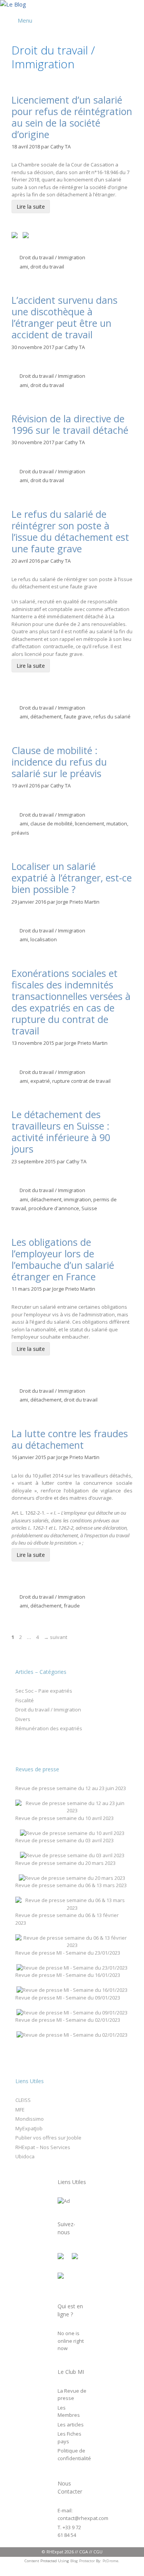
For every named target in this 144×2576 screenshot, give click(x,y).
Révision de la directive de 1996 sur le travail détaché (70, 424)
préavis (20, 833)
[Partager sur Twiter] (27, 237)
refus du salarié (112, 716)
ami (24, 267)
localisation (44, 939)
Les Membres (69, 2411)
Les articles (71, 2424)
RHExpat (55, 2552)
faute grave (77, 716)
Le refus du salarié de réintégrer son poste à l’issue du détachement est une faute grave (70, 531)
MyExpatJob (29, 2128)
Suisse (89, 1208)
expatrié (40, 1081)
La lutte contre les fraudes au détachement (70, 1439)
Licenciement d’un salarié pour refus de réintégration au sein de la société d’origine (72, 117)
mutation (117, 824)
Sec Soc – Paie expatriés (44, 1691)
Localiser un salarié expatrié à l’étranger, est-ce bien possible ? (72, 878)
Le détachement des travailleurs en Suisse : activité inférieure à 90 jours (61, 1132)
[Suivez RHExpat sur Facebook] (64, 2259)
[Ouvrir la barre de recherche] (137, 11)
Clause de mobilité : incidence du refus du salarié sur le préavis (59, 762)
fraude (72, 1606)
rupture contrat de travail (81, 1081)
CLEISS (23, 2100)
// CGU (96, 2552)
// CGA (81, 2552)
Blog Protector (83, 2561)
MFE (20, 2110)
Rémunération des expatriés (49, 1728)
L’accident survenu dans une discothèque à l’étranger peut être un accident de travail (65, 317)
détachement (46, 716)
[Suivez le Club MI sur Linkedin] (64, 2279)
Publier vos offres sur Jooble (48, 2138)
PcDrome (110, 2561)
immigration (77, 1199)
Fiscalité (25, 1700)
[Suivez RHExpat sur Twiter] (78, 2259)
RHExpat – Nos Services (43, 2147)
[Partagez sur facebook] (16, 237)
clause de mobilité (51, 824)
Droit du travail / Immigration (52, 257)
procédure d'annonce (54, 1208)
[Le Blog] (13, 4)
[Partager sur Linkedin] (38, 227)
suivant (55, 1637)
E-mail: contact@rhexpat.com (83, 2514)
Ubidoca (25, 2156)
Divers (23, 1719)
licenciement (89, 824)
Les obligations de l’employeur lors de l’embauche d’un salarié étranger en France (63, 1259)
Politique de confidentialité (74, 2454)
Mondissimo (30, 2119)
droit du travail (47, 267)
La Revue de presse (72, 2395)
